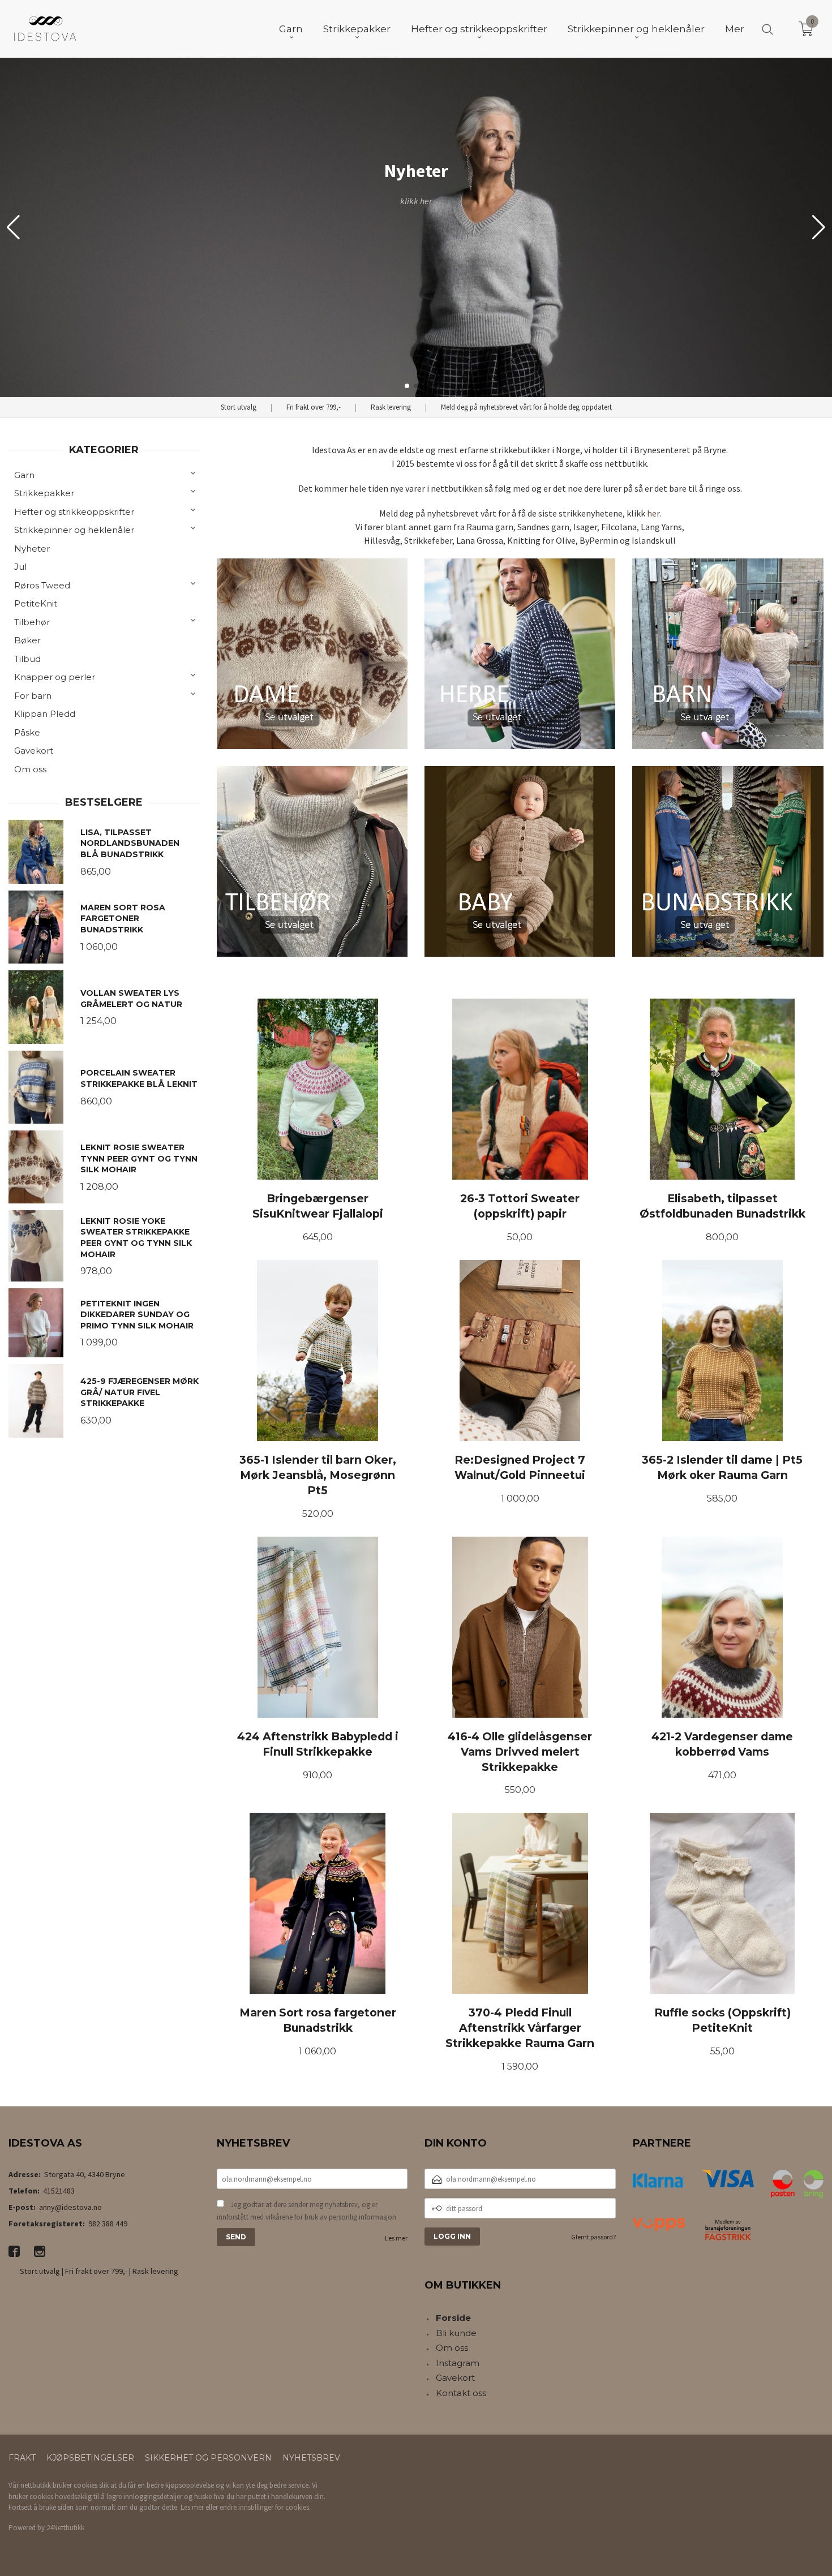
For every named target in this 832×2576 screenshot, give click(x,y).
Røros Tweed (42, 585)
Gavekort (34, 751)
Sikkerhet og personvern (208, 2458)
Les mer (396, 2238)
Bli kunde (456, 2333)
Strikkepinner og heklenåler (74, 530)
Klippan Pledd (45, 714)
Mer (735, 29)
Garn (24, 475)
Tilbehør (32, 622)
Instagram (458, 2363)
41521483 (59, 2191)
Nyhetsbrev (311, 2458)
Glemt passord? (593, 2237)
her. (654, 513)
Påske (27, 732)
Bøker (27, 640)
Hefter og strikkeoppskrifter (74, 512)
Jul (20, 567)
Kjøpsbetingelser (90, 2458)
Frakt (22, 2458)
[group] (416, 227)
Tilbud (27, 659)
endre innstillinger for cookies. (265, 2507)
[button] (819, 227)
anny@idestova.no (70, 2207)
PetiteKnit (36, 603)
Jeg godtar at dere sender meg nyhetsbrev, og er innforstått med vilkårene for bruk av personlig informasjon (306, 2211)
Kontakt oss (461, 2393)
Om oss (30, 769)
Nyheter (32, 549)
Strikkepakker (44, 493)
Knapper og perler (55, 677)
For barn (33, 696)
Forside (453, 2318)
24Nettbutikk (65, 2528)
